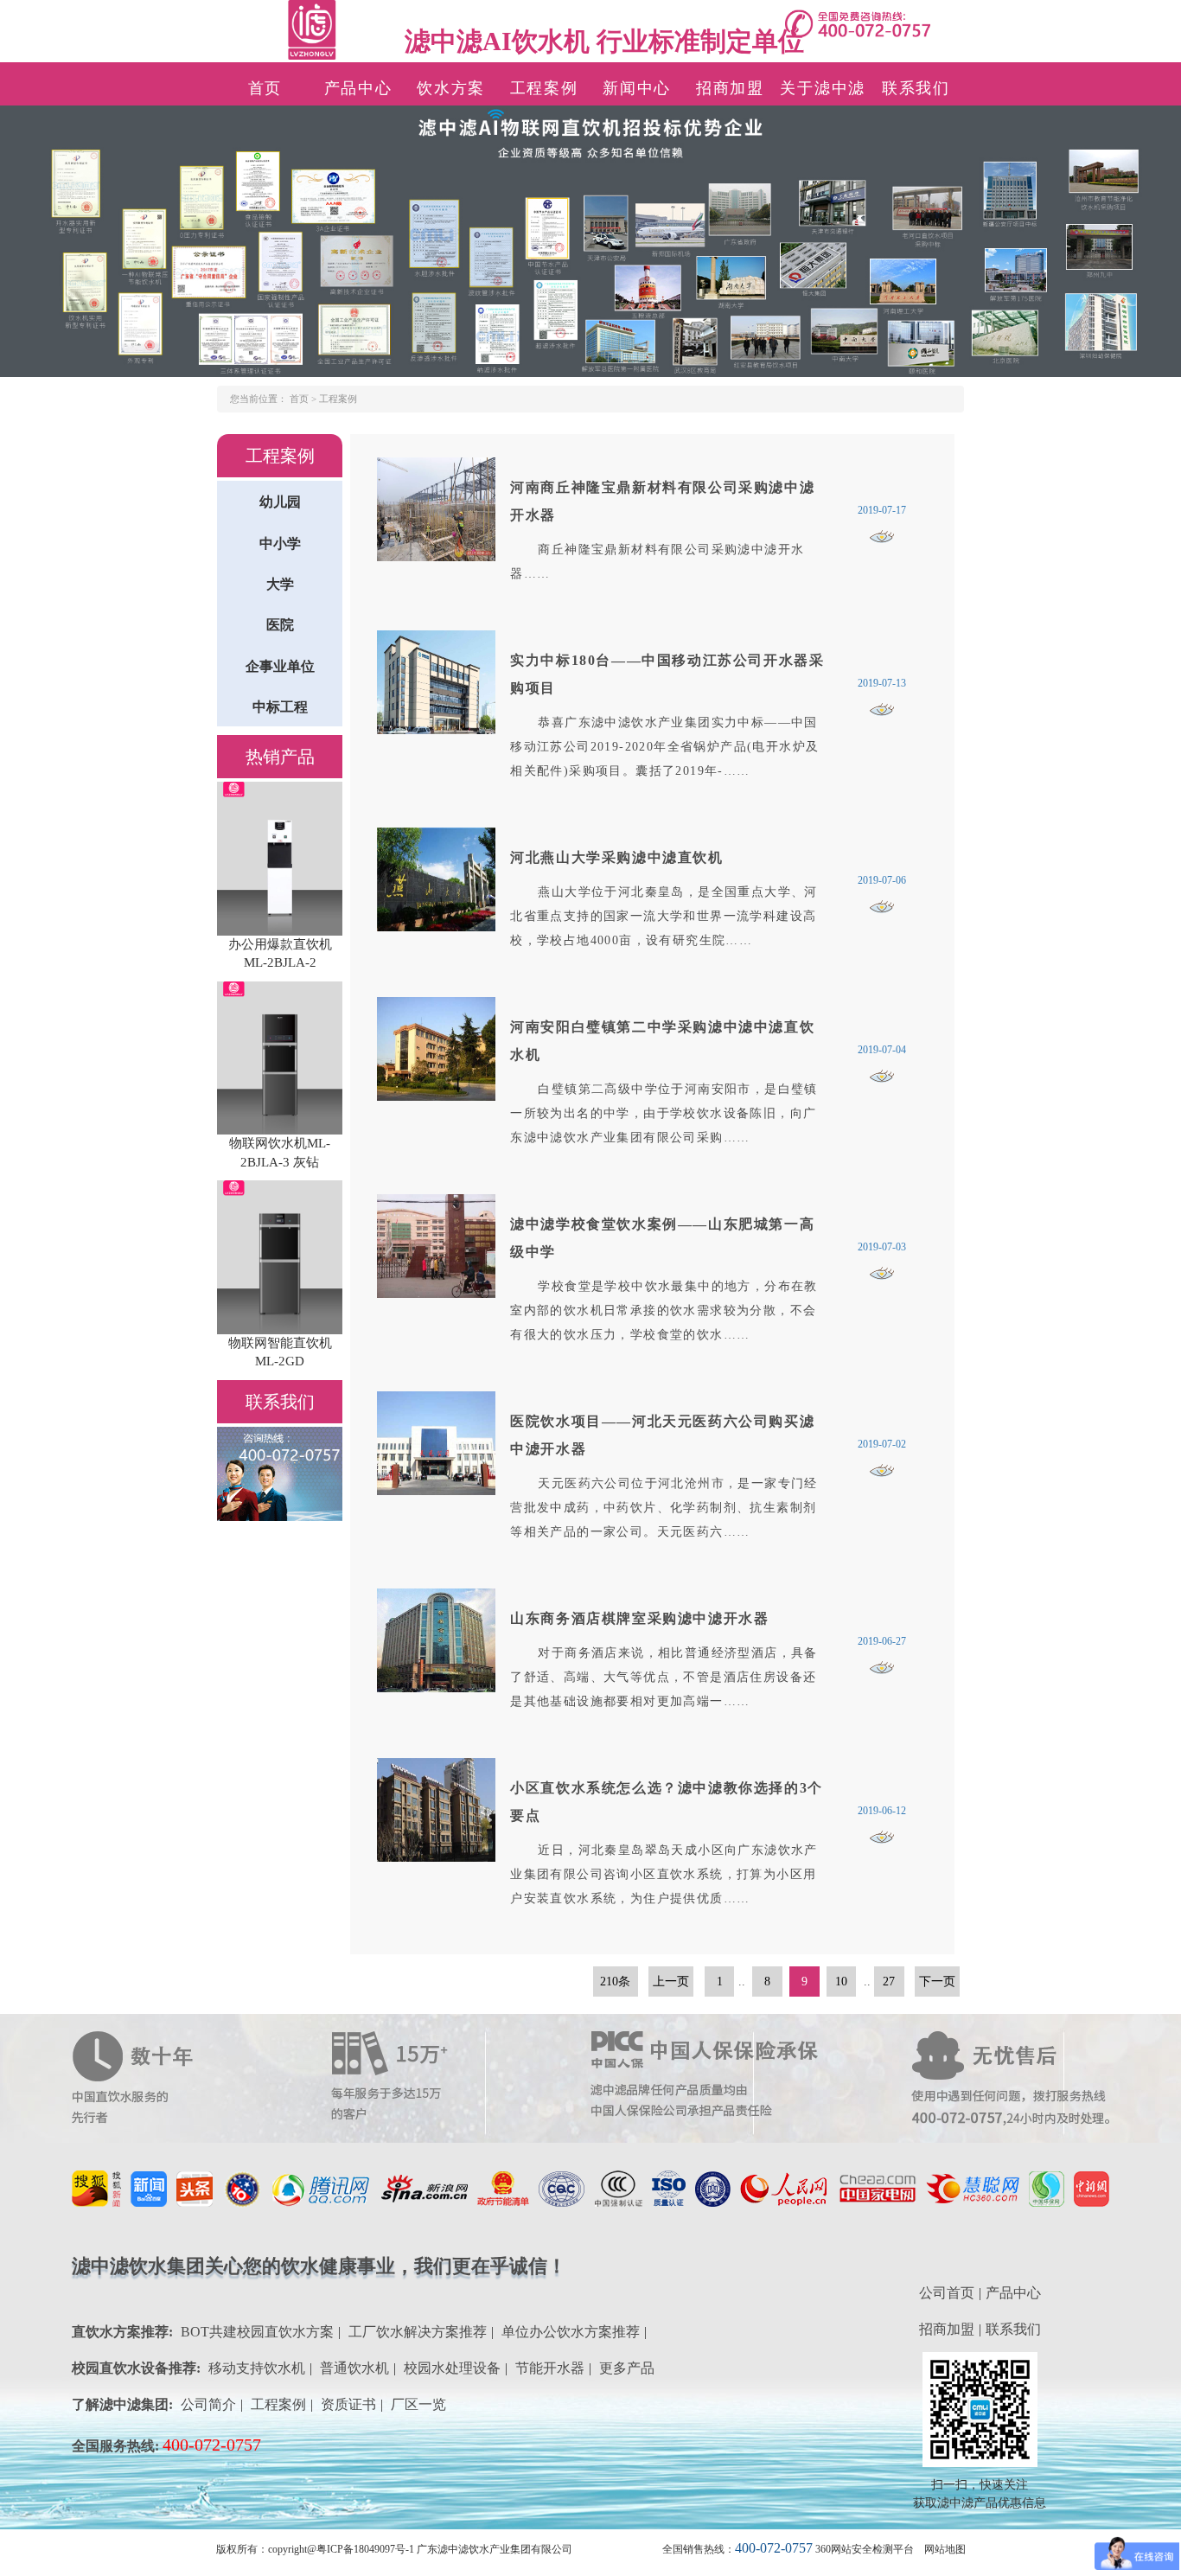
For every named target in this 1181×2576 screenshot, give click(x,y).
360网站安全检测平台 (865, 2549)
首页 (265, 88)
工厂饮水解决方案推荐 (418, 2332)
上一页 (671, 1982)
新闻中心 (637, 88)
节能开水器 (550, 2368)
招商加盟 (730, 88)
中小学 (280, 543)
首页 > (304, 399)
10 (841, 1982)
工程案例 (544, 88)
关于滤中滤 (823, 88)
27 (889, 1982)
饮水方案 (451, 88)
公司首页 (947, 2293)
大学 (280, 584)
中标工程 (280, 707)
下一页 (937, 1982)
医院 (280, 625)
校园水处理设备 (452, 2368)
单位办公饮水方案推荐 (571, 2332)
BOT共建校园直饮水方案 (257, 2332)
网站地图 (945, 2549)
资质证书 (348, 2404)
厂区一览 (418, 2404)
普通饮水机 (354, 2368)
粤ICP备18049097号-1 (365, 2549)
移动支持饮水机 (257, 2368)
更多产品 (627, 2368)
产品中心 (358, 88)
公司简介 (208, 2404)
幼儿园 (280, 502)
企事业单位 (280, 666)
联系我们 (916, 88)
